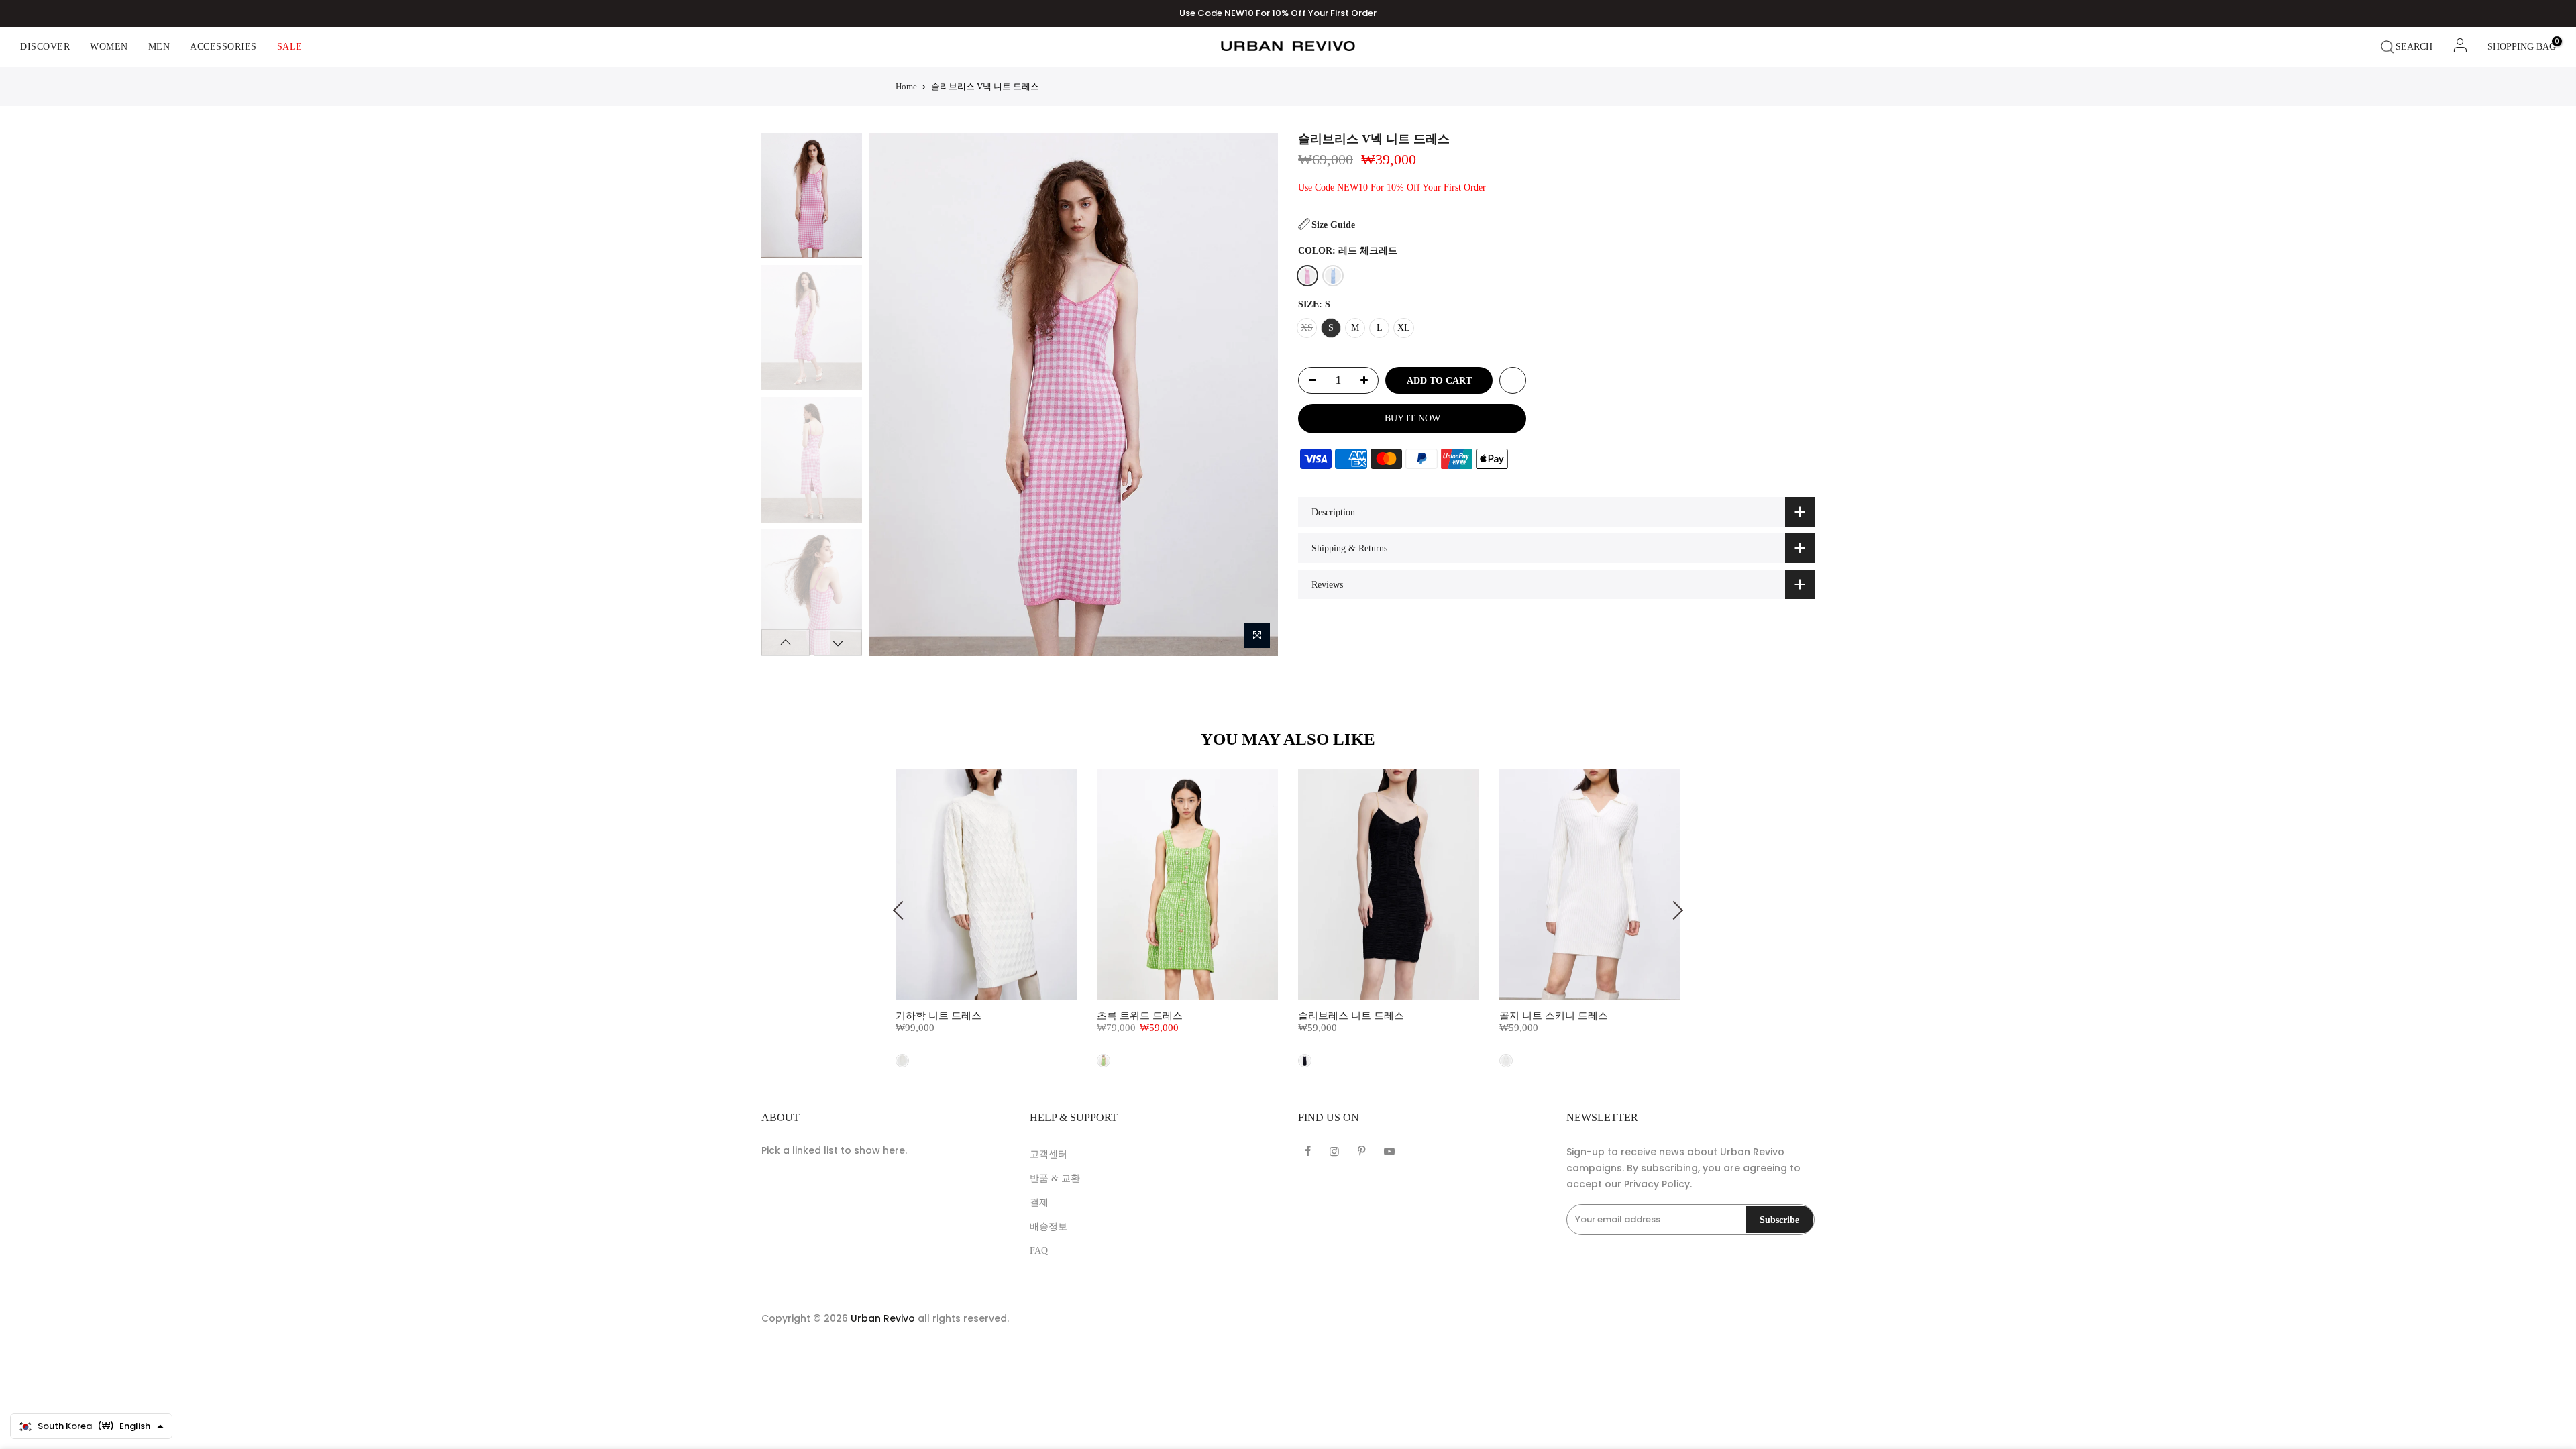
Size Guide (1333, 225)
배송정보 (1049, 1227)
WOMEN (109, 47)
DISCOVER (45, 47)
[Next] (1255, 394)
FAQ (1039, 1251)
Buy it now (1412, 418)
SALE (290, 47)
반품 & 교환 (1055, 1178)
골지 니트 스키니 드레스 (1554, 1016)
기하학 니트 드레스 (938, 1016)
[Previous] (891, 394)
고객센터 (1049, 1154)
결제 (1039, 1202)
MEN (159, 47)
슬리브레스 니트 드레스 (1351, 1016)
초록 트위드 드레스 (1140, 1016)
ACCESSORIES (223, 47)
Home (906, 86)
